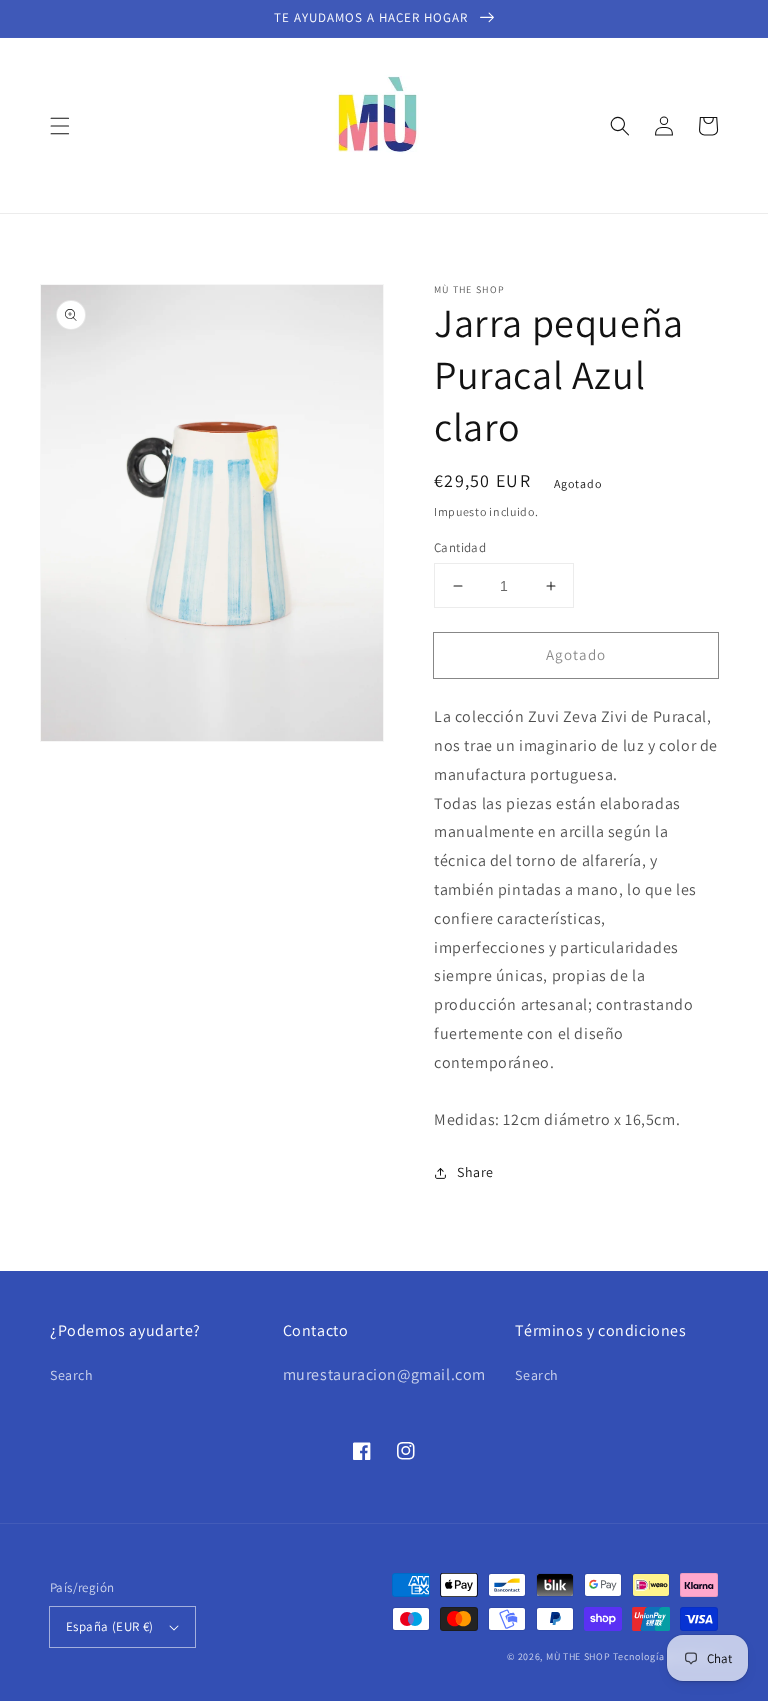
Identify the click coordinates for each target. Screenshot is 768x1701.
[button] (60, 126)
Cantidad (460, 547)
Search (72, 1375)
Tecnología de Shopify (665, 1656)
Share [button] (475, 1172)
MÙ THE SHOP (578, 1656)
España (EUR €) (110, 1626)
